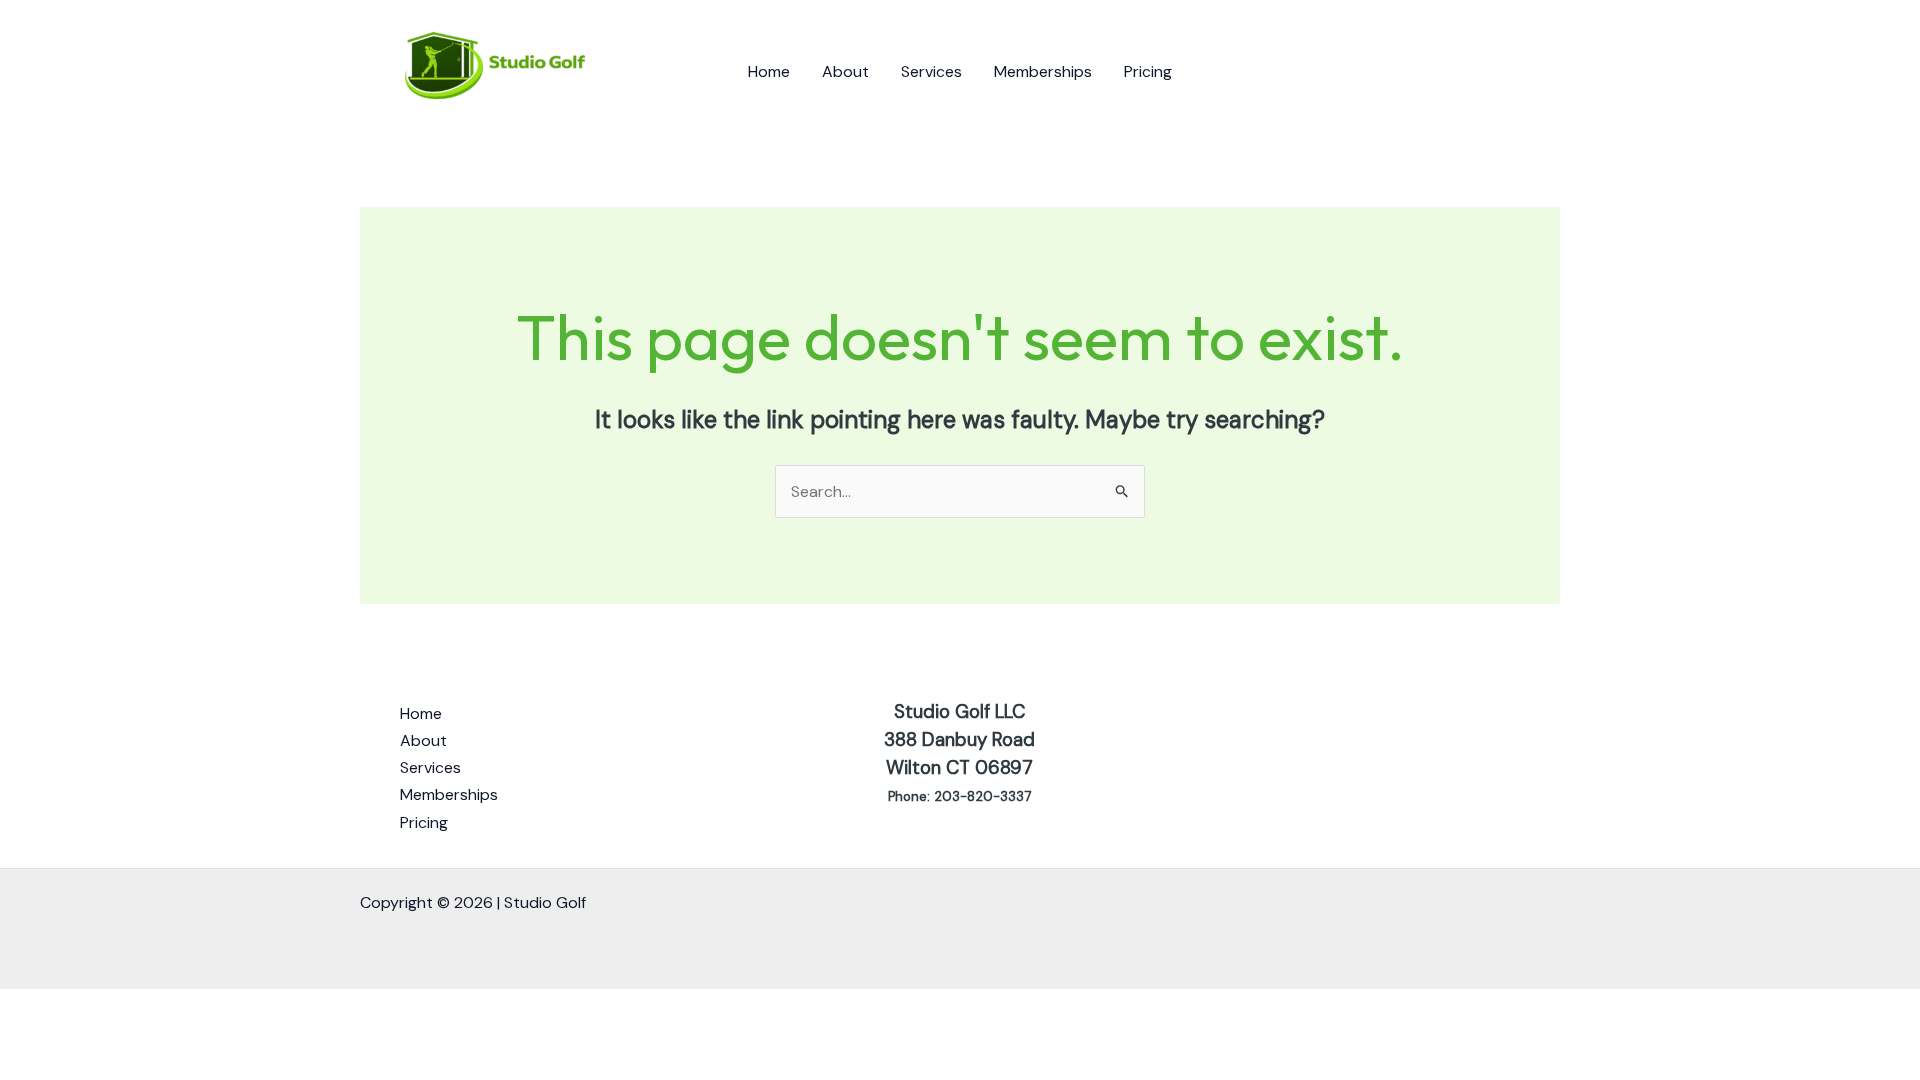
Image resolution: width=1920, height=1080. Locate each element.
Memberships (1043, 71)
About (845, 71)
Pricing (1148, 71)
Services (931, 71)
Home (769, 71)
